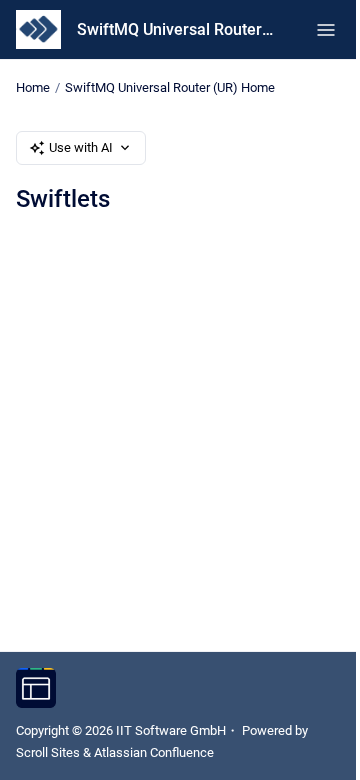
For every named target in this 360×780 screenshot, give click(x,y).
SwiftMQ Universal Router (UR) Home (170, 87)
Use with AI (81, 147)
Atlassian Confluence (154, 752)
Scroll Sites (48, 752)
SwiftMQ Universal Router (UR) (176, 29)
